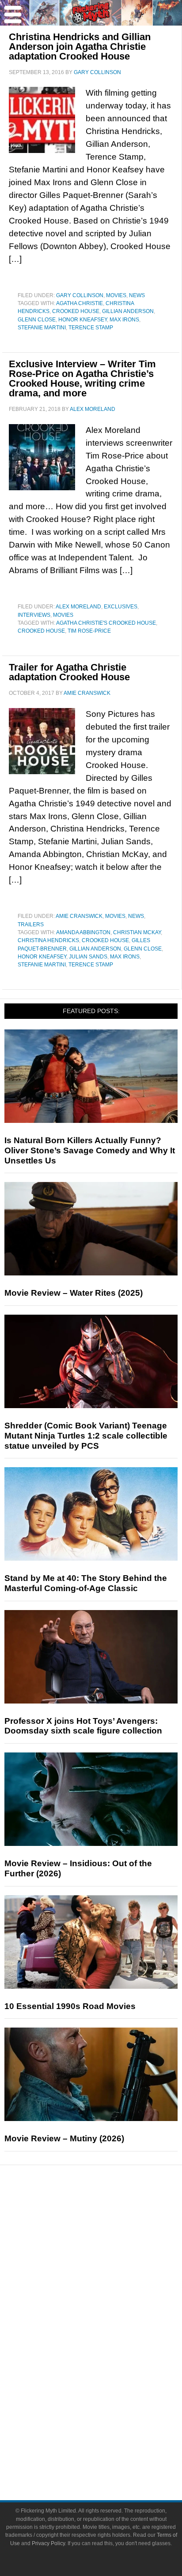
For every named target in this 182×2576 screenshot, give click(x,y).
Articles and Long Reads (109, 2261)
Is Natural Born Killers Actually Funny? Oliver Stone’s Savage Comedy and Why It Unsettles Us (90, 1150)
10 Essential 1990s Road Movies (70, 2006)
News (137, 295)
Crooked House (76, 311)
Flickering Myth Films (109, 2397)
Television (109, 2335)
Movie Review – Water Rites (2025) (74, 1293)
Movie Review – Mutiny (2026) (64, 2138)
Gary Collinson (80, 295)
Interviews (34, 615)
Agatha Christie (80, 303)
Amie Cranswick (79, 916)
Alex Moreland (78, 607)
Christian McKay (137, 932)
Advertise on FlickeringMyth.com (109, 2440)
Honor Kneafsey (83, 320)
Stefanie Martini (42, 328)
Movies (116, 295)
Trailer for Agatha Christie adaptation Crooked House (69, 672)
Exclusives (121, 607)
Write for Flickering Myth (109, 2456)
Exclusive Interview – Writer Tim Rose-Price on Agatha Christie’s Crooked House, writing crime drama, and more (82, 378)
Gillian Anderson (128, 311)
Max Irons (124, 320)
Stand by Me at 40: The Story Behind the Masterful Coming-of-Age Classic (86, 1583)
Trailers (31, 925)
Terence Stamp (91, 328)
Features (109, 2248)
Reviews (109, 2232)
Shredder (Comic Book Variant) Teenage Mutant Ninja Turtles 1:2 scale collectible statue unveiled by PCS (86, 1436)
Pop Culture (109, 2307)
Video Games (109, 2366)
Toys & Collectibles (109, 2381)
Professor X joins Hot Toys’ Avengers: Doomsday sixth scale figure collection (83, 1726)
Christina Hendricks (48, 940)
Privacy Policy (48, 2543)
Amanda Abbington (83, 932)
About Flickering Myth (109, 2425)
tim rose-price (89, 631)
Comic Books (109, 2350)
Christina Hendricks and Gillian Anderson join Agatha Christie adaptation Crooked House (80, 47)
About (109, 2412)
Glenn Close (37, 320)
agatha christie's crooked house (106, 623)
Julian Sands (88, 957)
